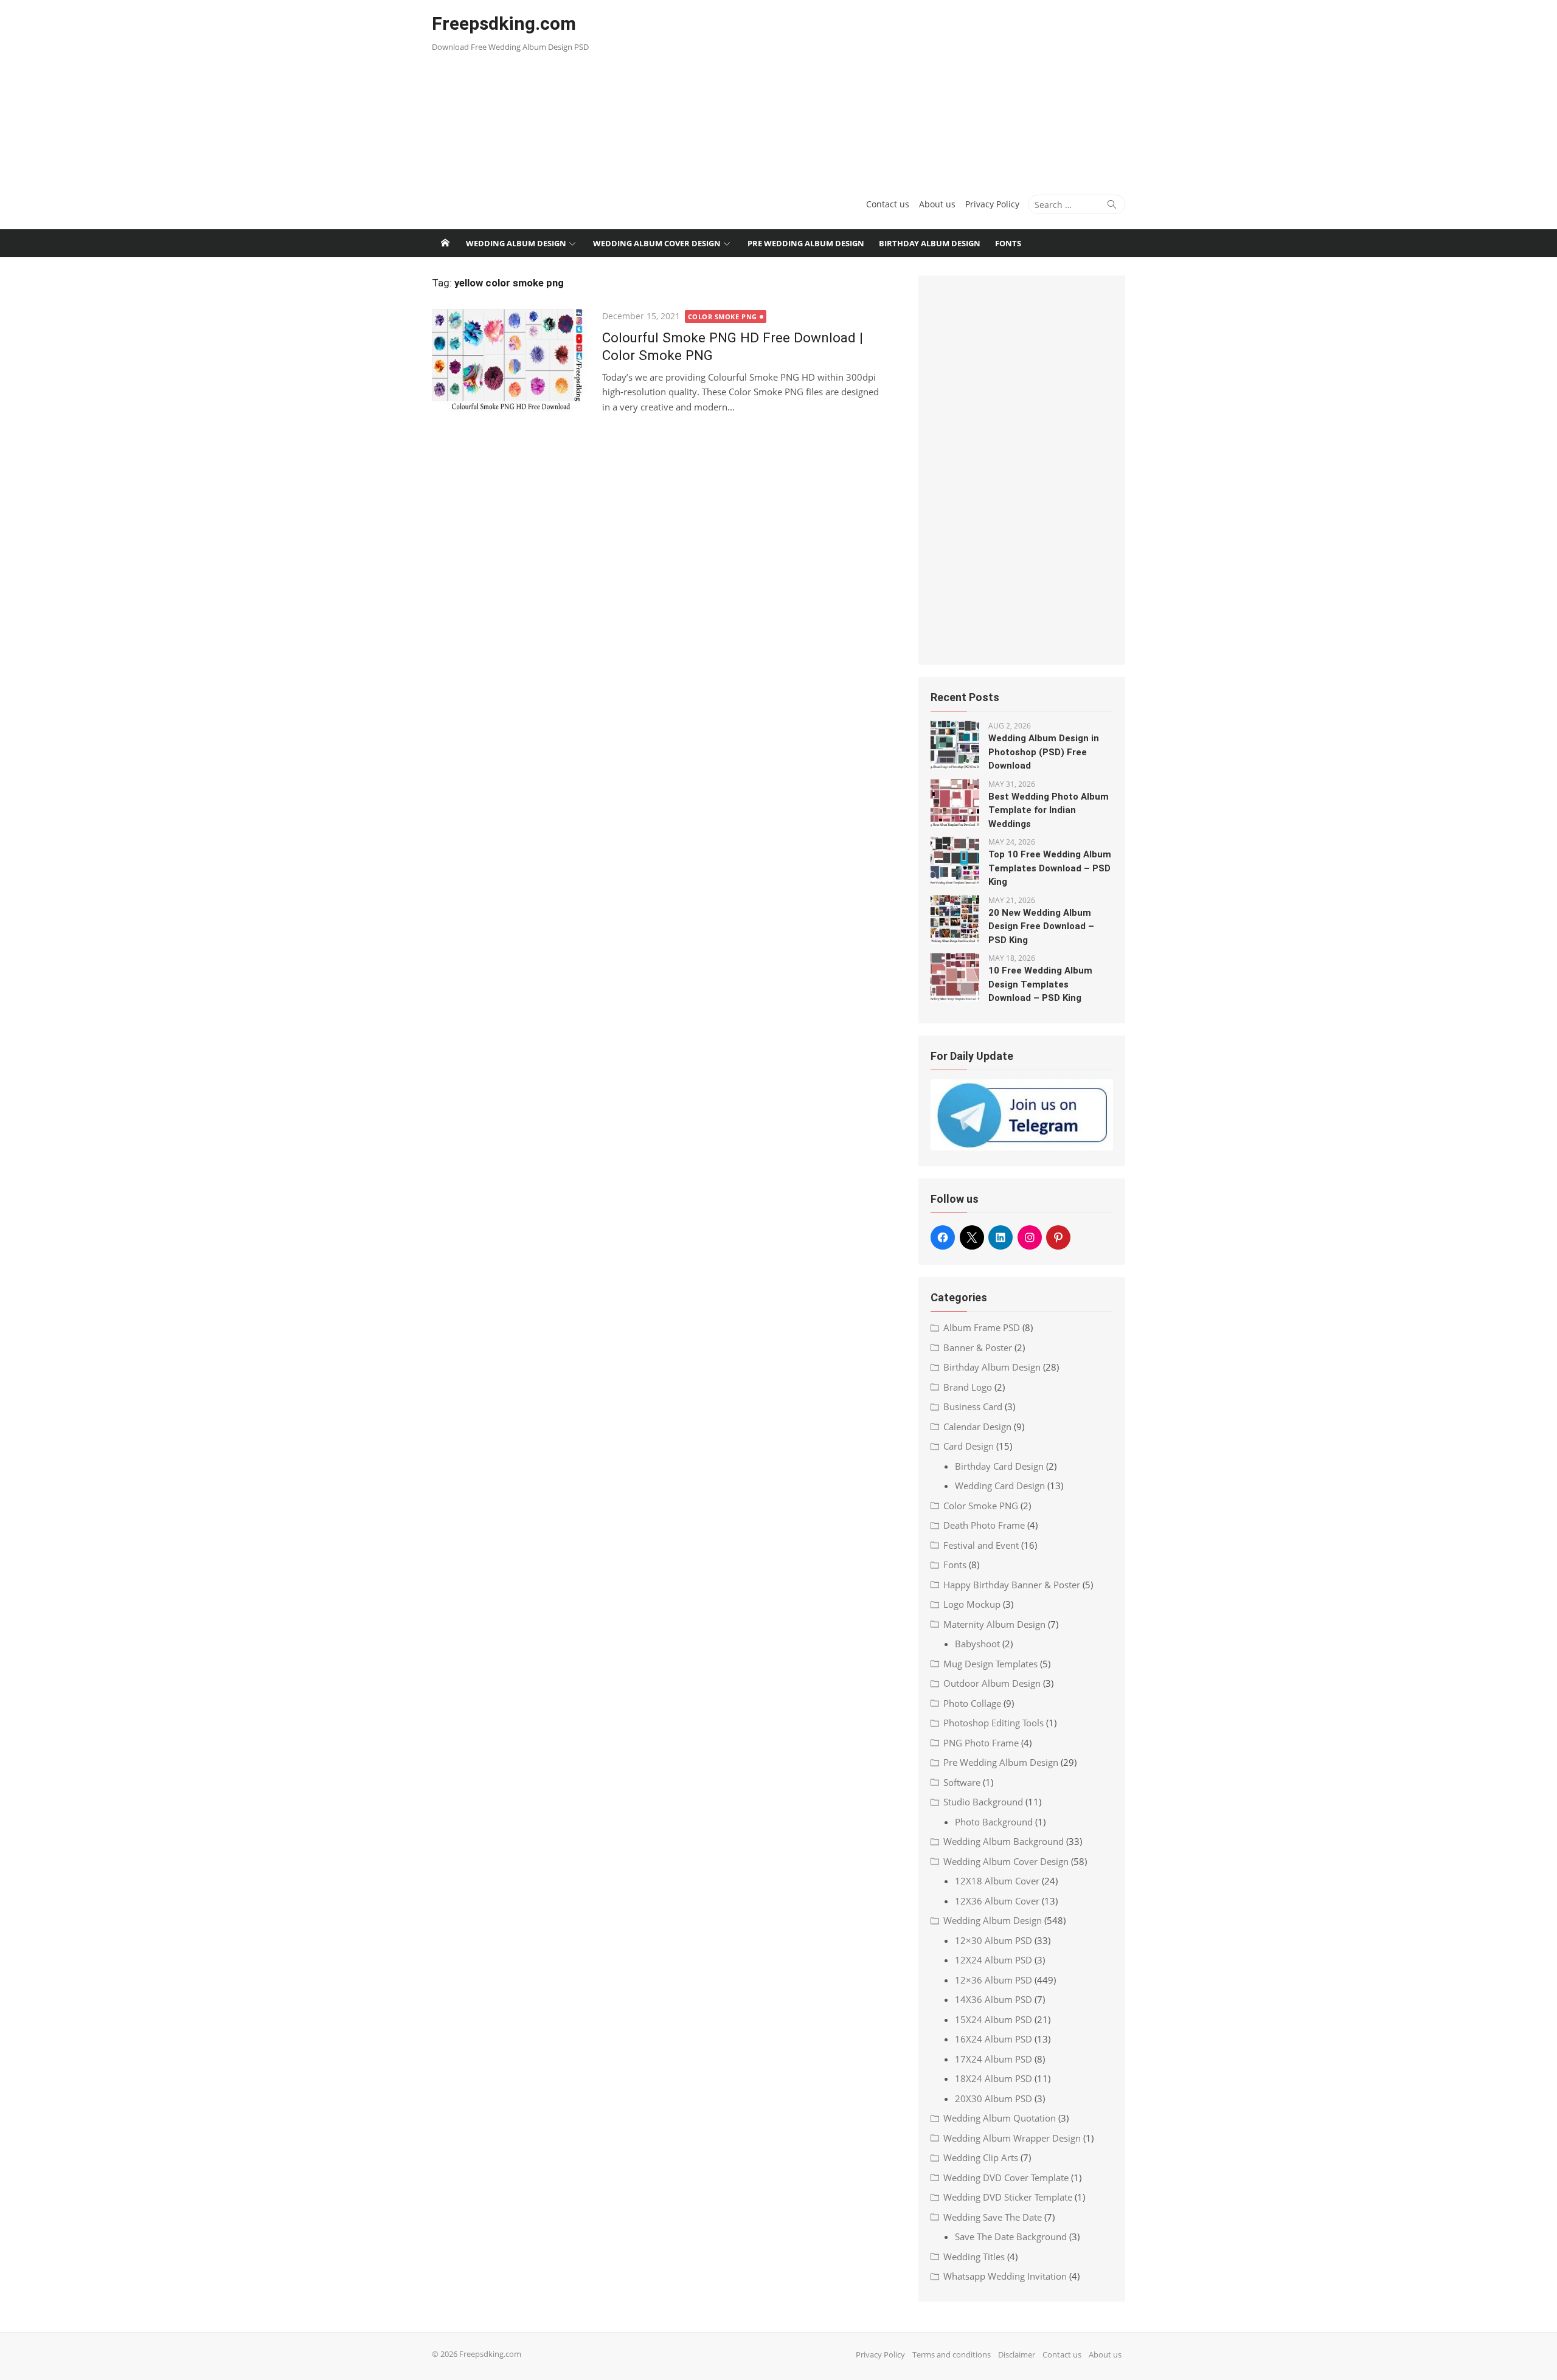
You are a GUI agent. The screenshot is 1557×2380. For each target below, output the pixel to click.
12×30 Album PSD (993, 1940)
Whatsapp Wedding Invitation (1005, 2276)
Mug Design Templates (990, 1664)
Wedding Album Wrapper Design (1012, 2138)
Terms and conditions (952, 2354)
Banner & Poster (978, 1347)
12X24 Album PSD (993, 1960)
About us (937, 204)
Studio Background (983, 1802)
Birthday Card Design (999, 1466)
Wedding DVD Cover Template (1006, 2178)
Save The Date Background (1011, 2236)
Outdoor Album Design (992, 1683)
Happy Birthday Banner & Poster (1012, 1585)
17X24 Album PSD (993, 2059)
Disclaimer (1017, 2354)
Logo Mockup (972, 1604)
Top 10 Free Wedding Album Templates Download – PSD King (1050, 868)
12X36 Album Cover (997, 1901)
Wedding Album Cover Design (657, 243)
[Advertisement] (896, 91)
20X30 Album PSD (993, 2098)
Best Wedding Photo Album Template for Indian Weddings (1049, 810)
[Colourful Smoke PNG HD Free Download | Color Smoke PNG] (511, 360)
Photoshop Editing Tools (993, 1723)
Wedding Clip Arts (981, 2157)
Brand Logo (968, 1387)
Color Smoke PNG (723, 317)
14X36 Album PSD (993, 1999)
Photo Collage (972, 1703)
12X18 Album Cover (997, 1881)
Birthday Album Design (930, 243)
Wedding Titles (974, 2257)
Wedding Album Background (1004, 1841)
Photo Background (994, 1822)
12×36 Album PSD (993, 1980)
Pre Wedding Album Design (806, 243)
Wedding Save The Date (993, 2217)
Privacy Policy (992, 204)
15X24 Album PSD (993, 2019)
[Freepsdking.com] (445, 243)
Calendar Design (977, 1427)
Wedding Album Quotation (1000, 2118)
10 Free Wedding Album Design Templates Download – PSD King (1040, 984)
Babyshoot (977, 1644)
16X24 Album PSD (993, 2039)
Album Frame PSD (982, 1327)
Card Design (969, 1446)
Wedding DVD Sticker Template (1008, 2197)
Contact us (888, 204)
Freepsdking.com (504, 23)
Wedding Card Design (1000, 1486)
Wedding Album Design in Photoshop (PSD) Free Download (1044, 752)
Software (962, 1782)
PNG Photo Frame (981, 1743)
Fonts (1008, 243)
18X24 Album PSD (993, 2078)
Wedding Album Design (516, 243)
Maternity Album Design (994, 1624)
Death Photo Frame (984, 1525)
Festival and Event (981, 1545)
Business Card (973, 1406)
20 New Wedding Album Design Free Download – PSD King (1041, 926)
